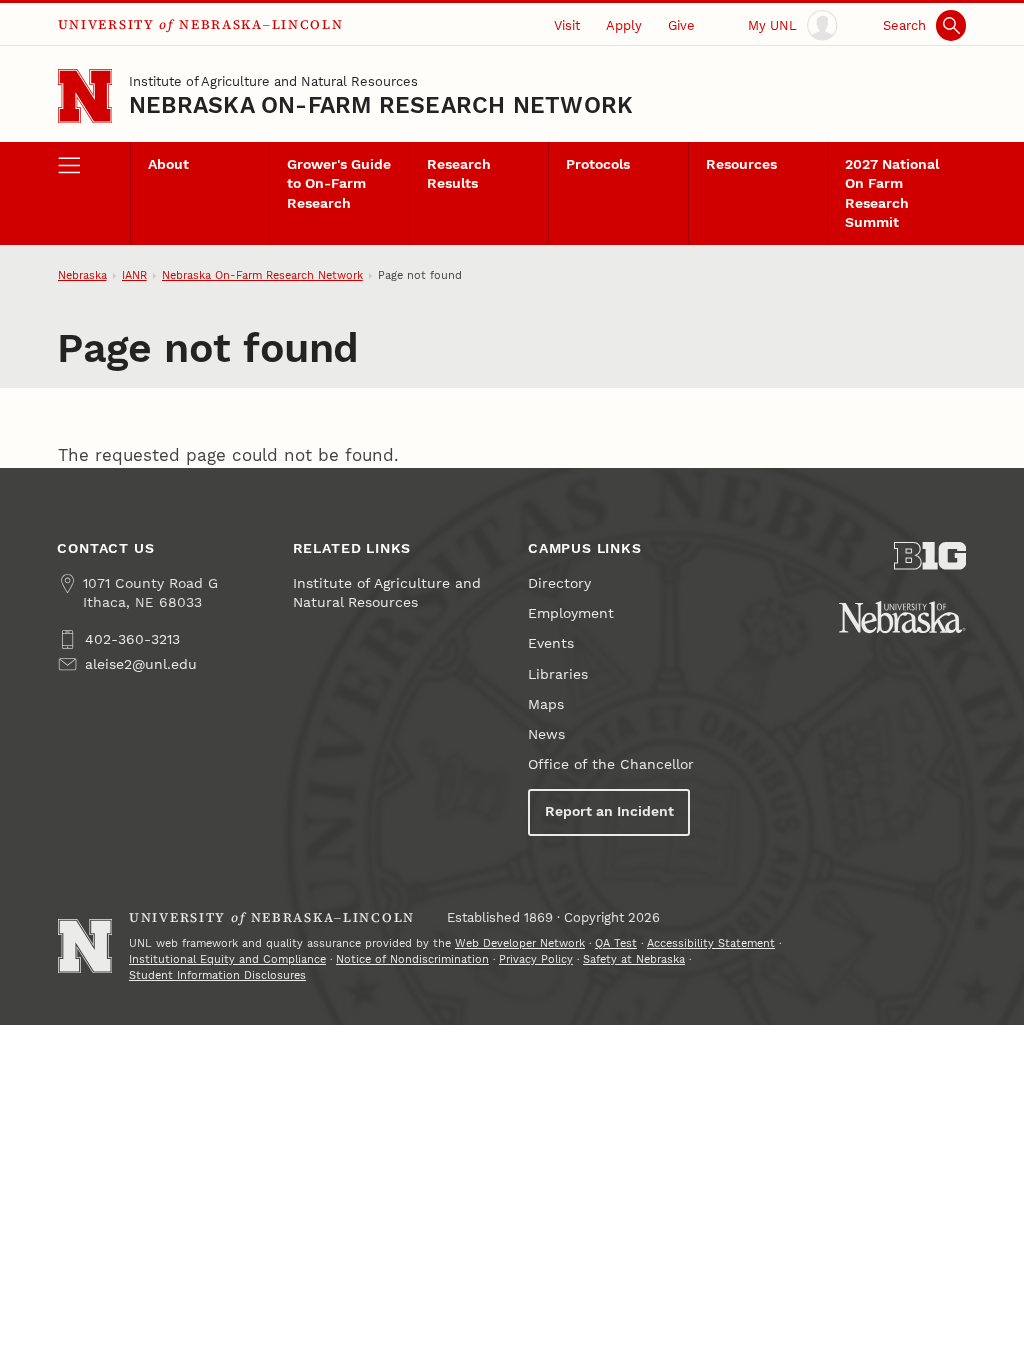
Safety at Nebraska (634, 959)
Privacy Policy (536, 959)
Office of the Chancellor (611, 764)
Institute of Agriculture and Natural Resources (273, 81)
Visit (567, 25)
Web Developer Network (520, 943)
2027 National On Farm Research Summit (892, 193)
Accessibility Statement (711, 943)
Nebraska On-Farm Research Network (381, 105)
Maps (546, 704)
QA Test (616, 943)
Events (551, 643)
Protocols (598, 164)
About (168, 164)
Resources (741, 164)
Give (681, 25)
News (546, 734)
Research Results (459, 174)
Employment (571, 613)
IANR (134, 275)
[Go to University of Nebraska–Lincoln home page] (85, 96)
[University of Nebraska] (902, 617)
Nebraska (82, 275)
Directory (559, 583)
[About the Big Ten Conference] (930, 556)
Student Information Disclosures (217, 975)
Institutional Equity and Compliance (227, 959)
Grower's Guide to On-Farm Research (339, 183)
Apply (624, 25)
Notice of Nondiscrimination (412, 959)
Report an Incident (609, 811)
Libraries (558, 674)
